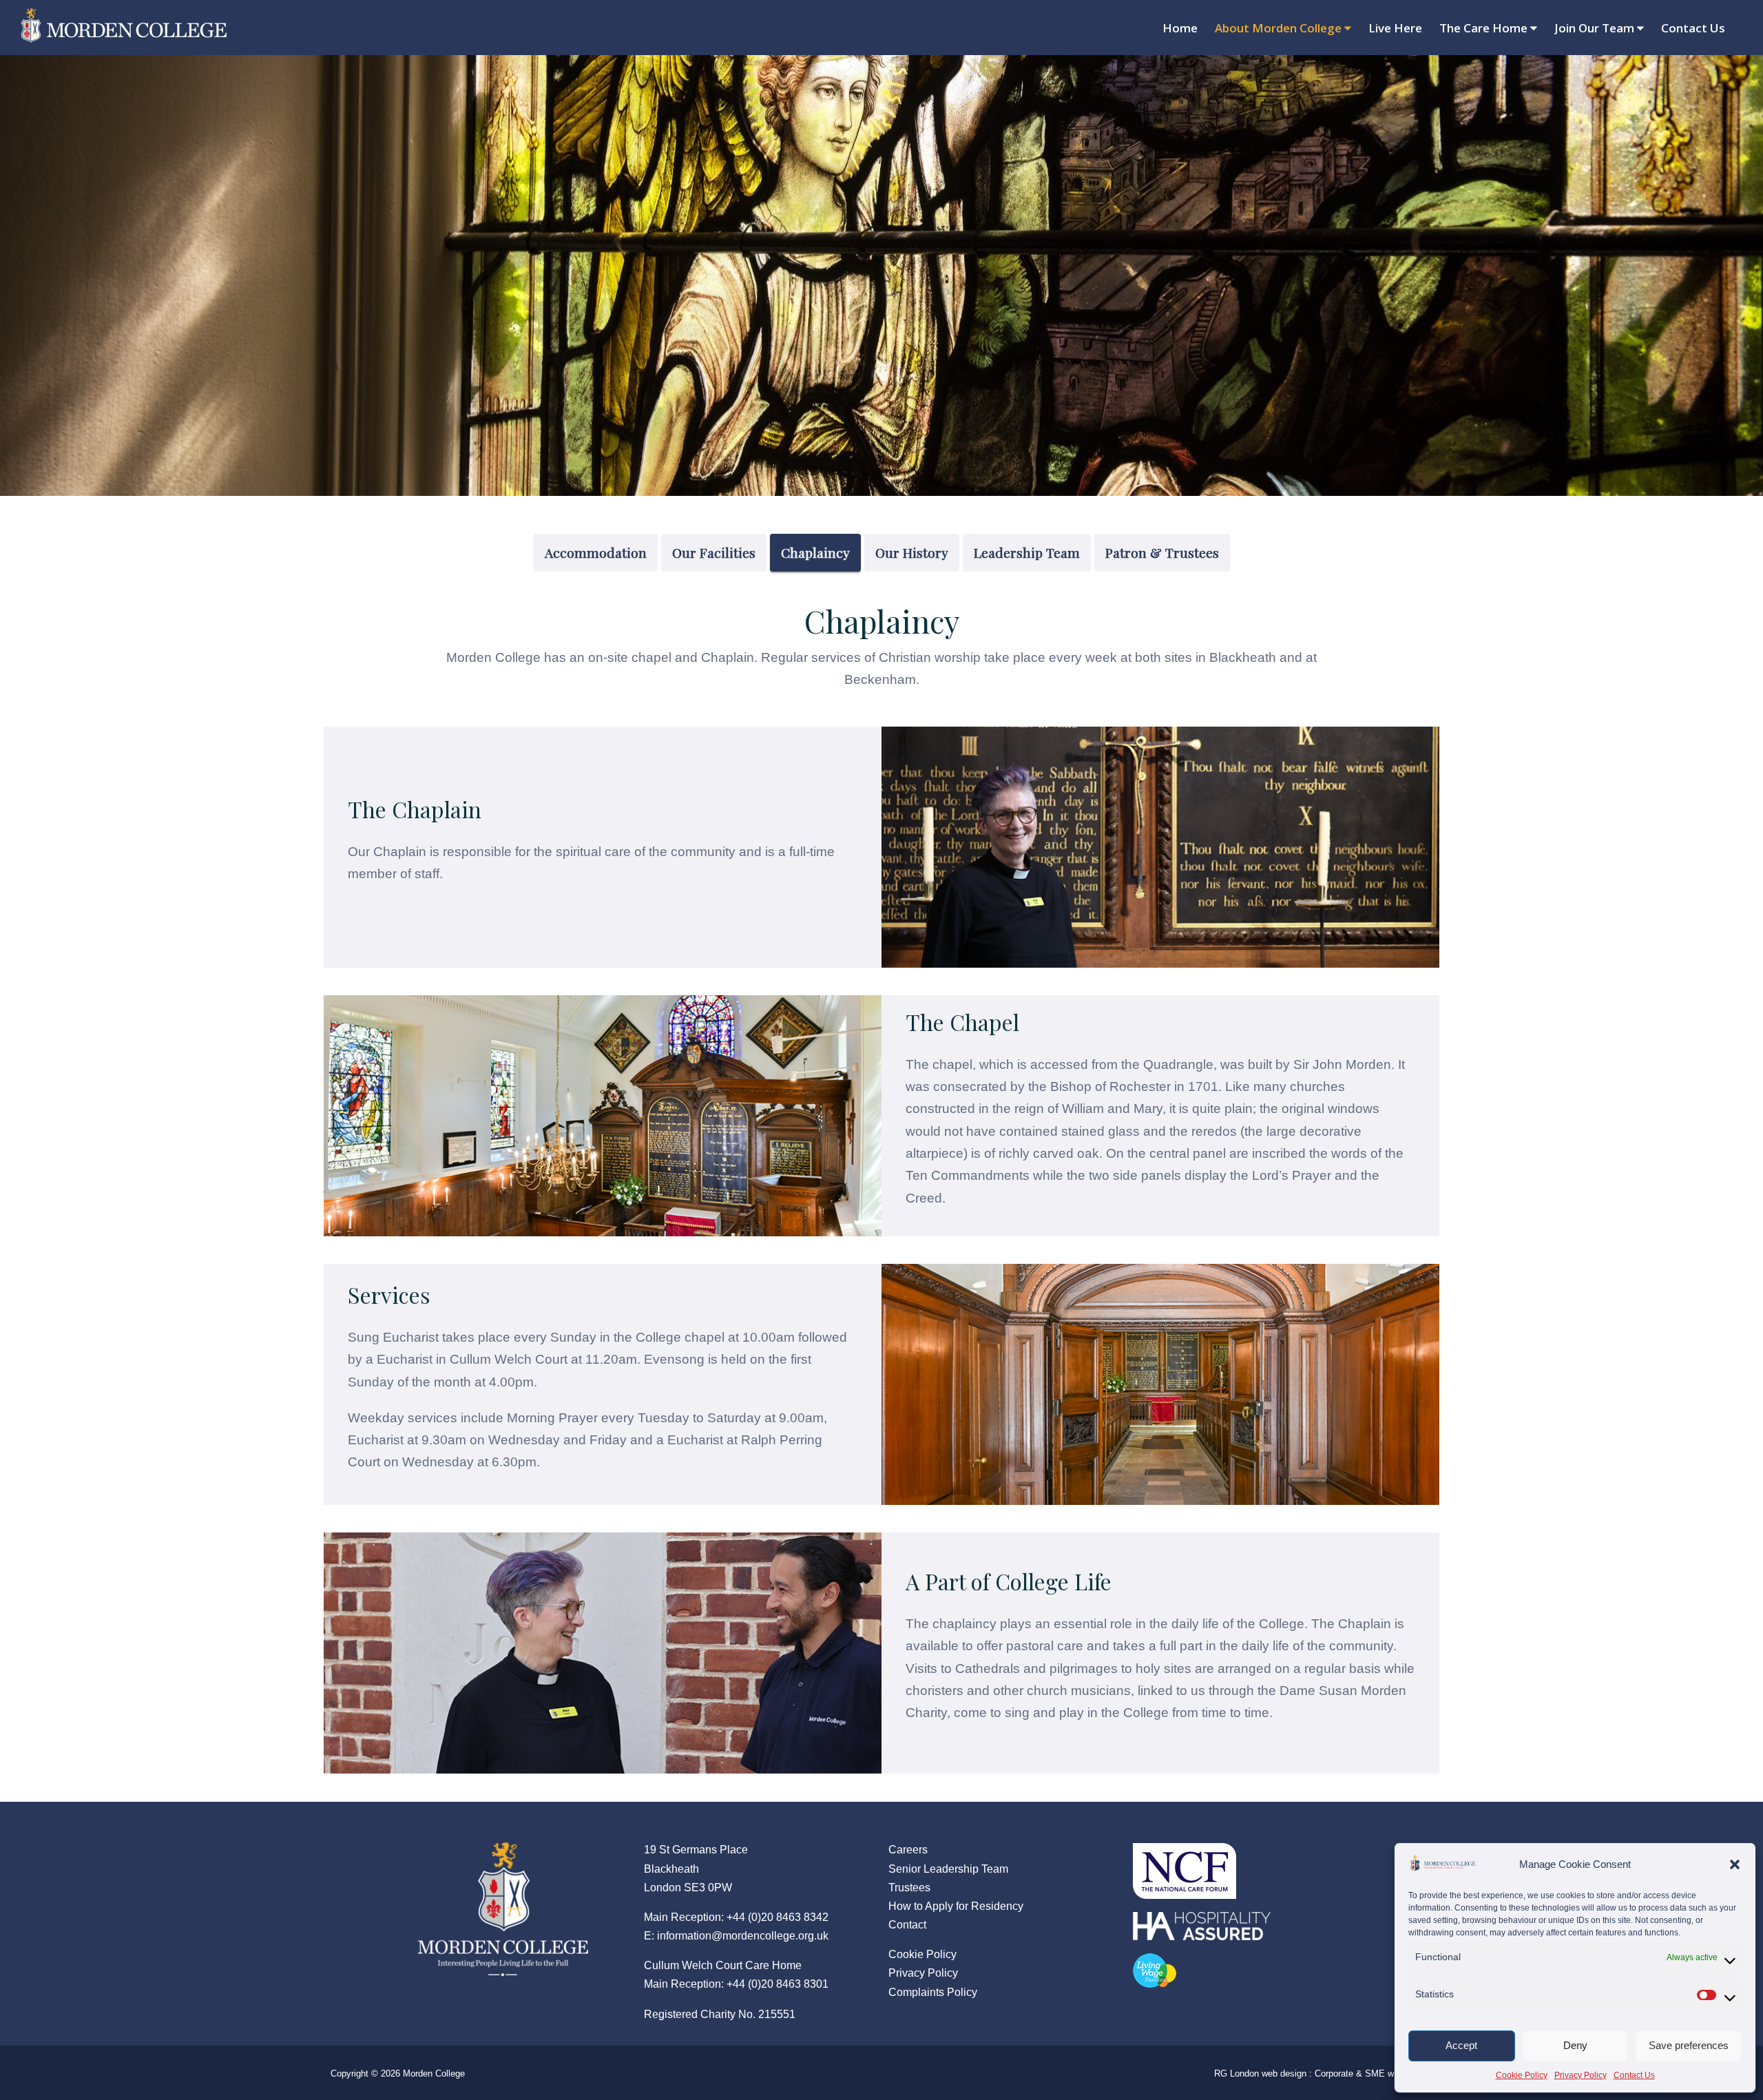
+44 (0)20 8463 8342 (778, 1917)
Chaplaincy (815, 552)
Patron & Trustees (1162, 552)
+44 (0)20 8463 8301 (778, 1984)
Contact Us (1634, 2075)
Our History (912, 552)
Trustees (909, 1888)
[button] (1735, 1864)
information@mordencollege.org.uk (743, 1936)
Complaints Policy (933, 1992)
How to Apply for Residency (956, 1906)
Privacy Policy (1581, 2075)
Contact (907, 1925)
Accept (1461, 2045)
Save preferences (1689, 2045)
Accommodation (596, 552)
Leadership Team (1027, 552)
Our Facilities (714, 552)
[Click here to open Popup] (1185, 1863)
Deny (1575, 2045)
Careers (908, 1850)
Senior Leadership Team (948, 1869)
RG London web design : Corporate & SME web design (1323, 2073)
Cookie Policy (1522, 2075)
